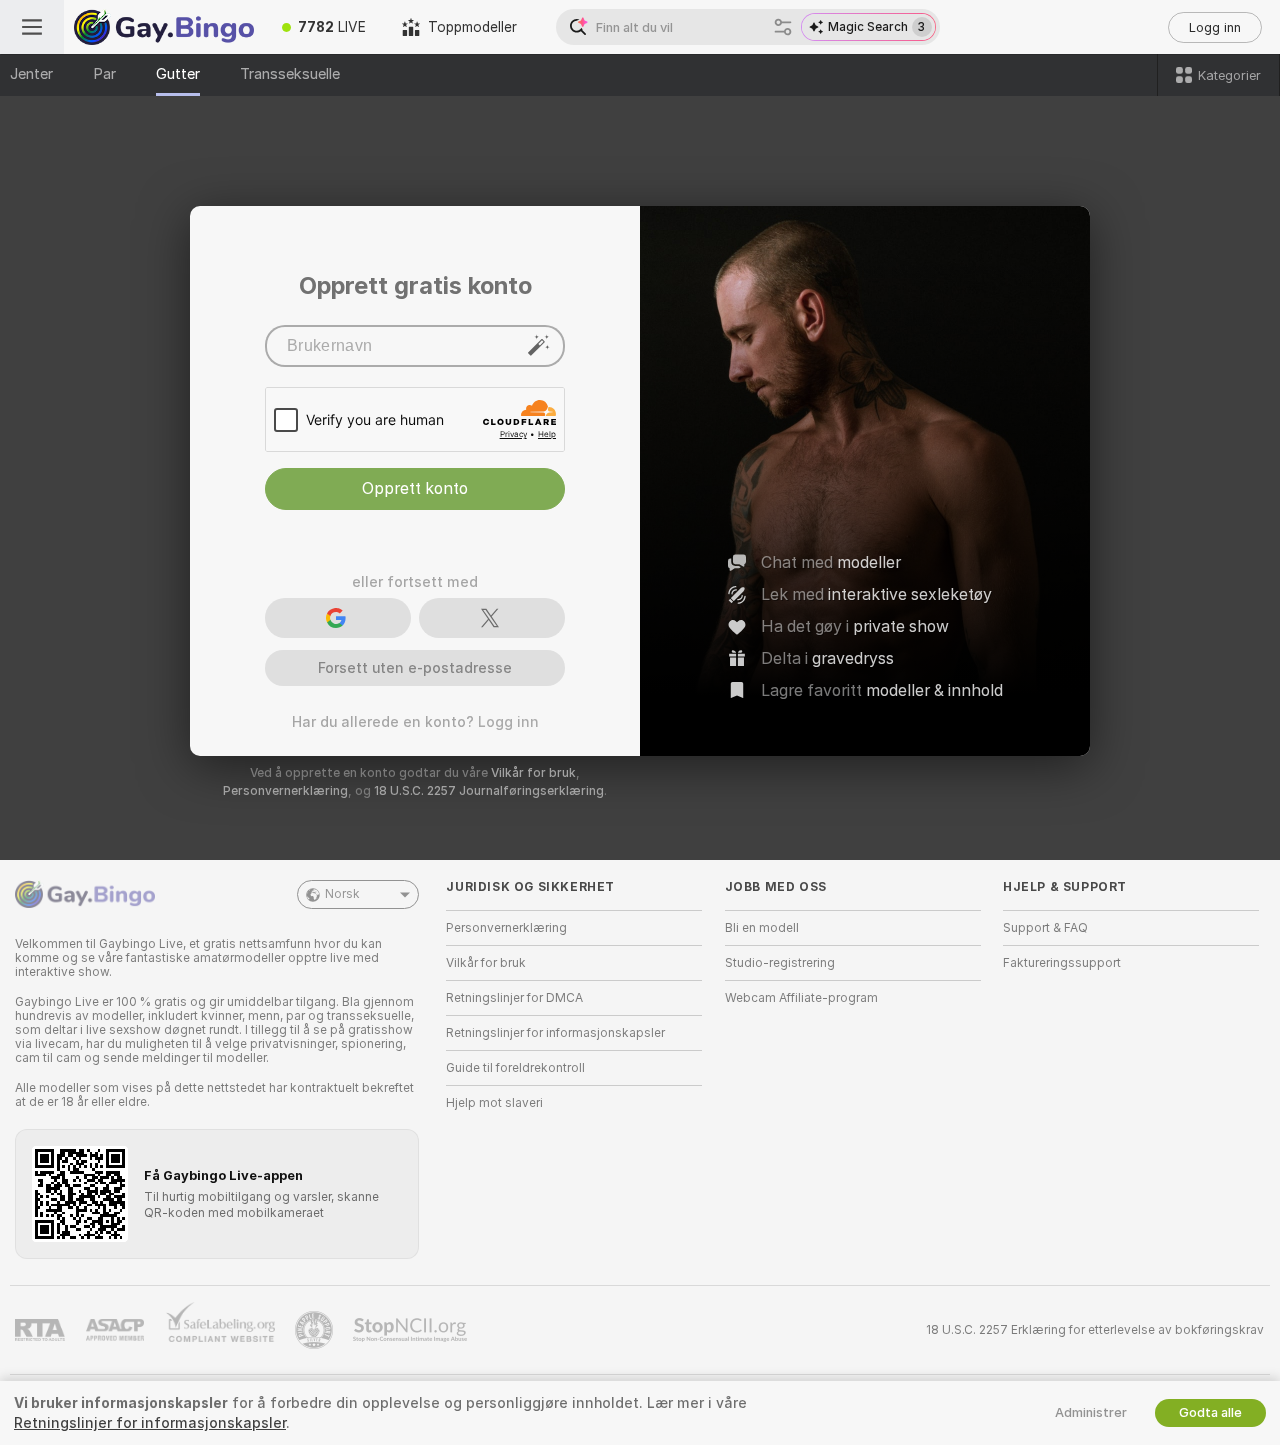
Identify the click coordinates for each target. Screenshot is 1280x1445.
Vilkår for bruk (533, 773)
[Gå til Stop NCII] (412, 1330)
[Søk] (783, 27)
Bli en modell (762, 928)
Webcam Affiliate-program (801, 998)
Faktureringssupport (1062, 963)
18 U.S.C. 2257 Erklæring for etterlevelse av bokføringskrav (1095, 1330)
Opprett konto (415, 488)
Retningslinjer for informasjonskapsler (555, 1033)
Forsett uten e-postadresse (415, 668)
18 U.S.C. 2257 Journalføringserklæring (489, 791)
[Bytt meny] (32, 27)
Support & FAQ (1045, 928)
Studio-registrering (780, 963)
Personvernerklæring (285, 791)
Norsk (342, 894)
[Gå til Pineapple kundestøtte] (316, 1330)
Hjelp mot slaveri (494, 1103)
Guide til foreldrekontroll (515, 1068)
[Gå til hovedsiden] (164, 27)
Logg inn (1215, 27)
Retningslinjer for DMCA (514, 998)
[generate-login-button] (539, 345)
